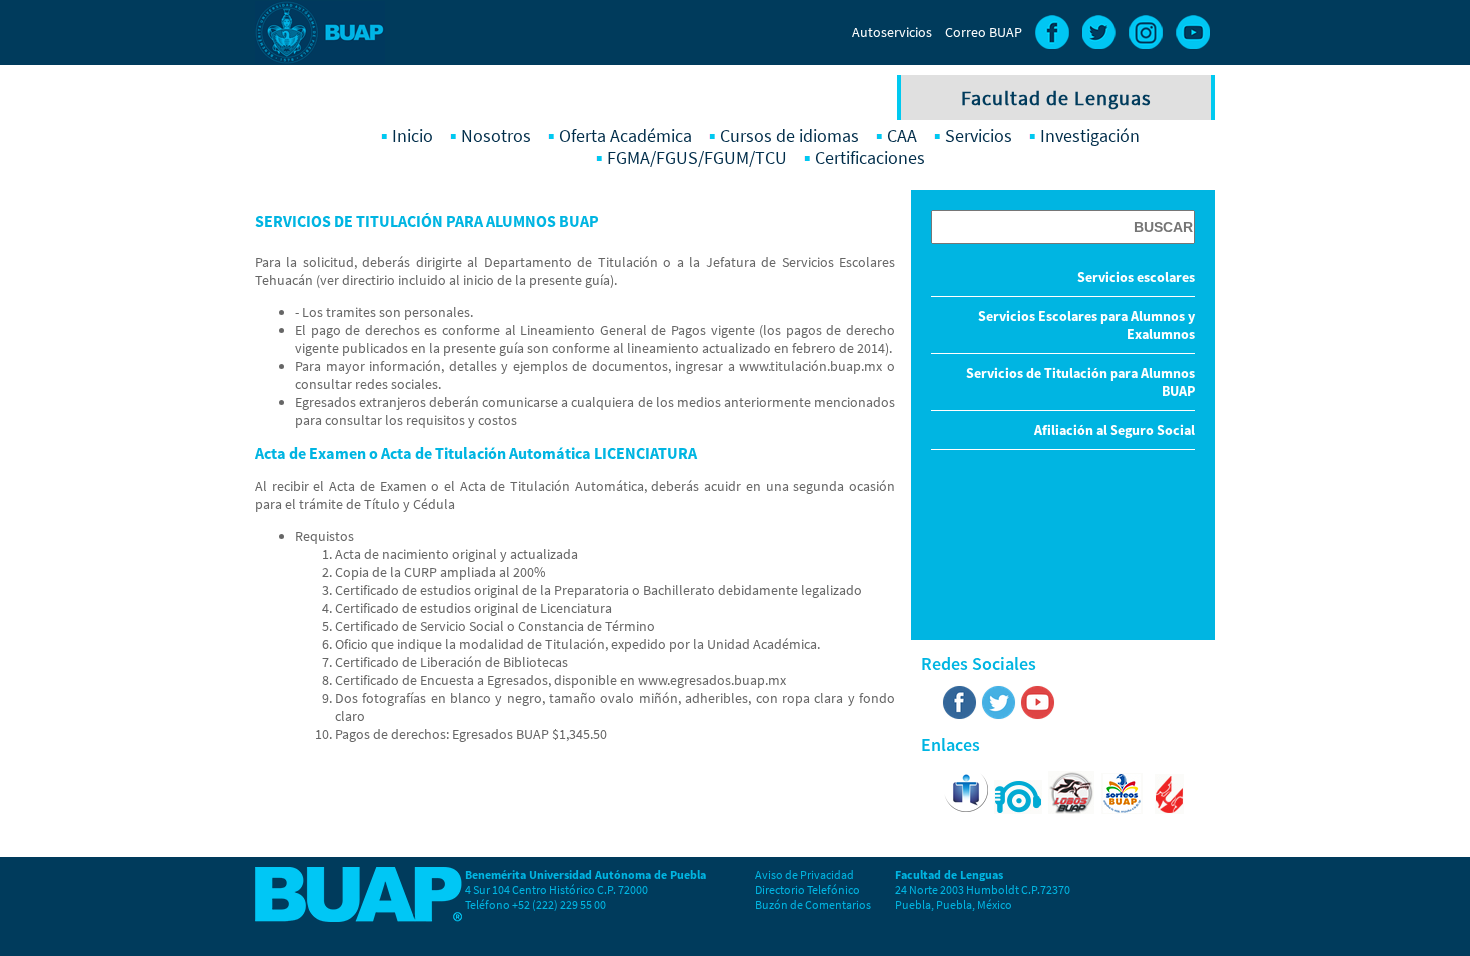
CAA (902, 136)
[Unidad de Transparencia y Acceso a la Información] (966, 809)
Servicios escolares (1136, 277)
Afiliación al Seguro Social (1114, 430)
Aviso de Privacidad (804, 874)
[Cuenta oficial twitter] (998, 715)
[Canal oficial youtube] (1037, 715)
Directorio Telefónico (807, 889)
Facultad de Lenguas (1056, 97)
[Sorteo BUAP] (1127, 809)
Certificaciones (870, 158)
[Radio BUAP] (1019, 809)
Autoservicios (892, 32)
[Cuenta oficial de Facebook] (959, 715)
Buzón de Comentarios (813, 904)
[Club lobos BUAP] (1072, 809)
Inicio (412, 136)
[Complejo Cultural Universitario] (1169, 809)
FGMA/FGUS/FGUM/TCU (697, 158)
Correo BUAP (983, 32)
